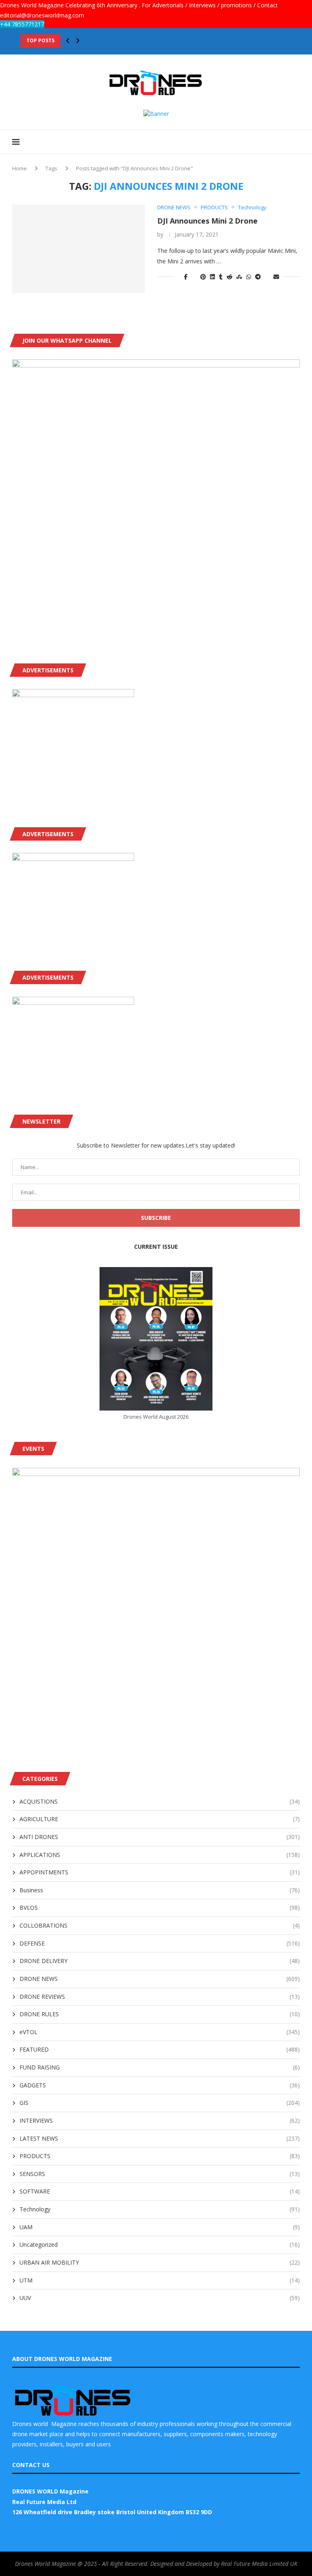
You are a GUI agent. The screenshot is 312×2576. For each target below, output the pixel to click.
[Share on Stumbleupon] (239, 277)
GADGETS (160, 2085)
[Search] (296, 142)
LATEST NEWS (160, 2138)
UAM (160, 2227)
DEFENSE (160, 1943)
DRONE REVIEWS (160, 1997)
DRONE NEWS (160, 1979)
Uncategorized (160, 2244)
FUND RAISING (160, 2067)
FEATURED (160, 2049)
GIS (160, 2103)
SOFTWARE (160, 2191)
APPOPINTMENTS (160, 1872)
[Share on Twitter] (194, 277)
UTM (160, 2280)
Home (19, 168)
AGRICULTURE (160, 1819)
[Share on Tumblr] (221, 277)
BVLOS (160, 1908)
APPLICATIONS (160, 1855)
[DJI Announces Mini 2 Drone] (79, 249)
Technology (160, 2209)
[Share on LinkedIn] (212, 277)
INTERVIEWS (160, 2121)
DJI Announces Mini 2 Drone (207, 221)
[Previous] (68, 41)
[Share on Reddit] (230, 277)
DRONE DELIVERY (160, 1961)
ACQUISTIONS (160, 1801)
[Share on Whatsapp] (249, 277)
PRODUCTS (160, 2156)
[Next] (78, 41)
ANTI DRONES (160, 1837)
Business (160, 1890)
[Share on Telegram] (258, 277)
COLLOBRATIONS (160, 1925)
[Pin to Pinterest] (203, 277)
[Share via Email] (276, 277)
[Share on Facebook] (186, 277)
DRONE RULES (160, 2014)
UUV (160, 2298)
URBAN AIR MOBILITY (160, 2262)
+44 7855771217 (22, 24)
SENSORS (160, 2174)
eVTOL (160, 2032)
